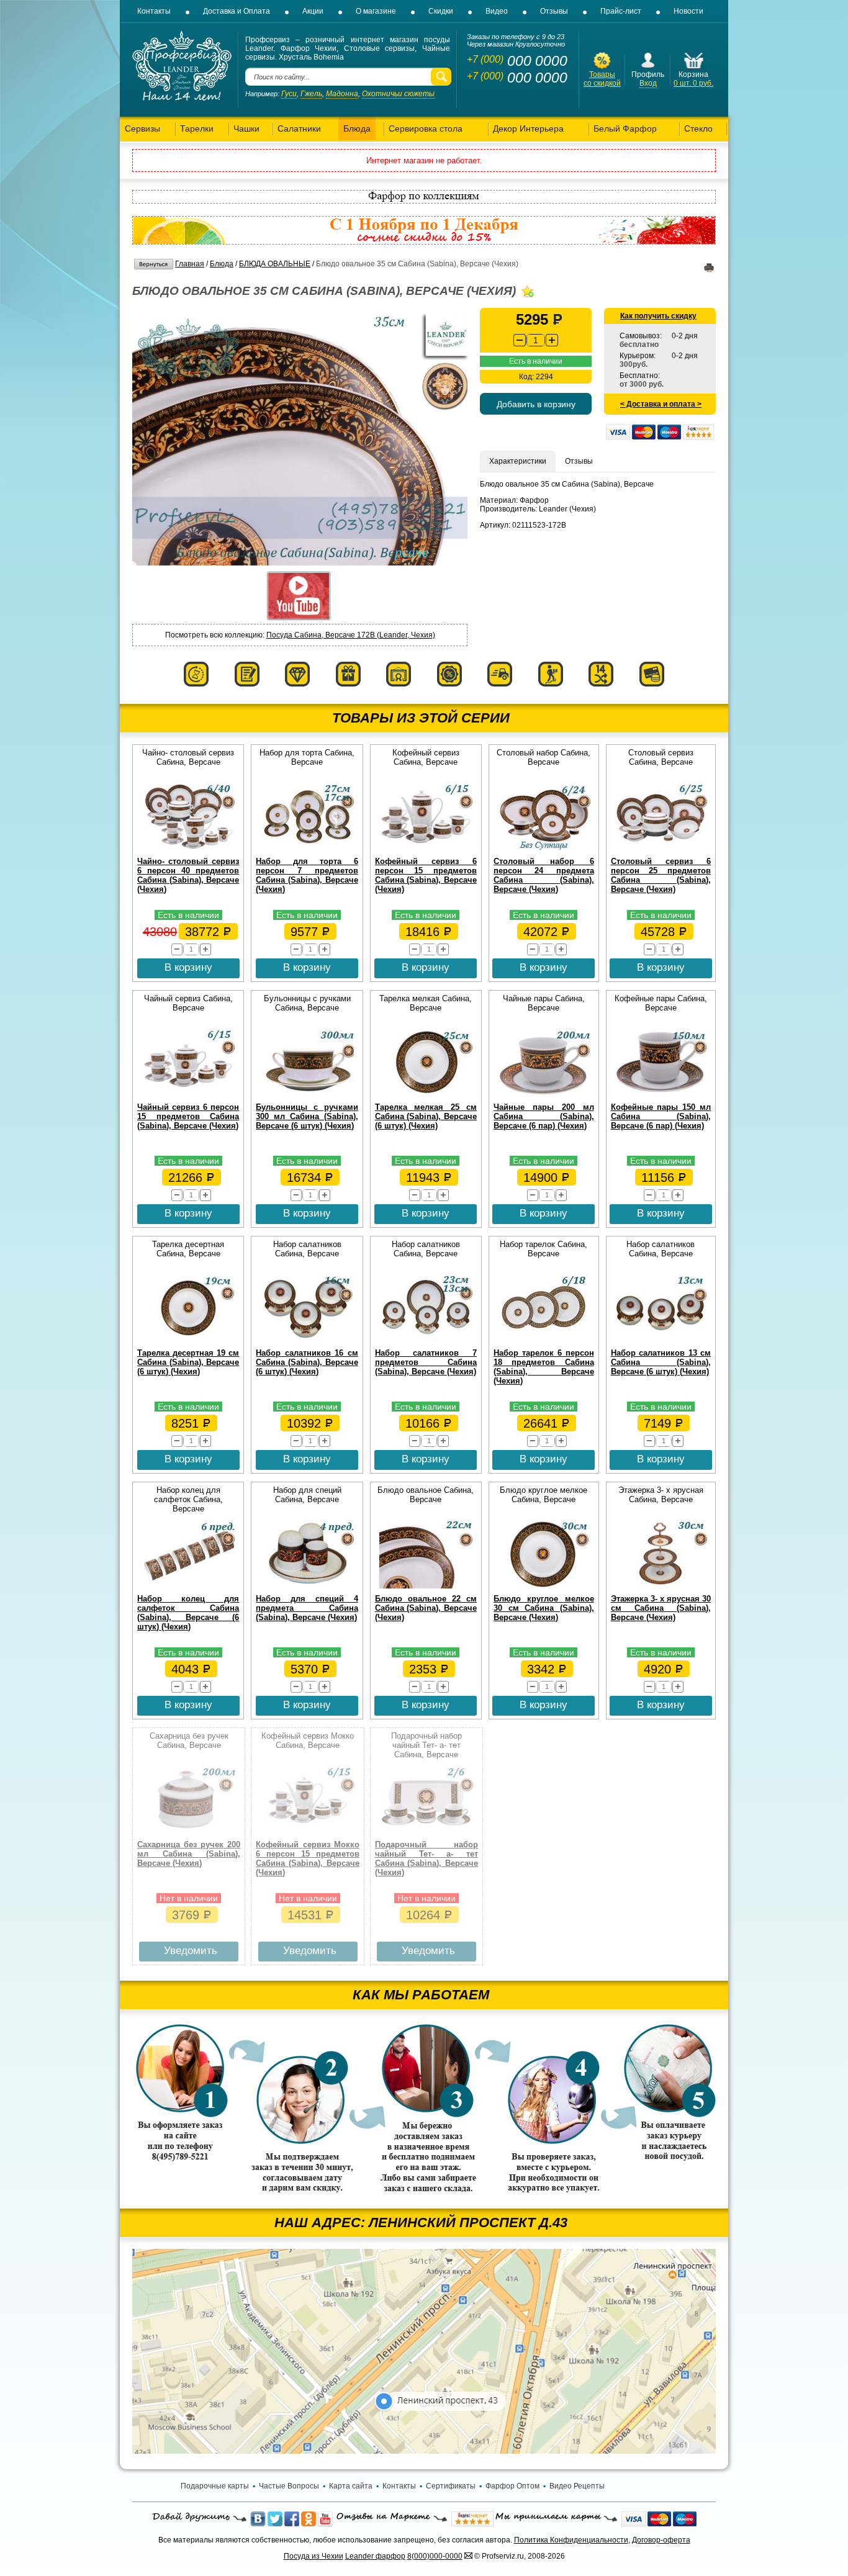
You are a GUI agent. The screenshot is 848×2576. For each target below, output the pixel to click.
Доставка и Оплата (237, 11)
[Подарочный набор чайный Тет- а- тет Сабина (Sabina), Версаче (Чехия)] (426, 1832)
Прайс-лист (621, 11)
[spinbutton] (536, 340)
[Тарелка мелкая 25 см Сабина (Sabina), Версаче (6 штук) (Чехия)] (426, 1094)
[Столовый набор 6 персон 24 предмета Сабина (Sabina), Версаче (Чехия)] (544, 849)
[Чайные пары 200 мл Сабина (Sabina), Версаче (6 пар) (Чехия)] (544, 1094)
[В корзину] (694, 68)
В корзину (188, 967)
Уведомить (191, 1951)
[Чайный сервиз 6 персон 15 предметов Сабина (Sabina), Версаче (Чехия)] (188, 1094)
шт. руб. (693, 83)
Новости (688, 11)
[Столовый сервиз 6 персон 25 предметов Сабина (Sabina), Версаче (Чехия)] (661, 849)
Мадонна (342, 94)
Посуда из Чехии (313, 2556)
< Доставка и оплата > (661, 404)
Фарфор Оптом (512, 2486)
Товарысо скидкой (602, 79)
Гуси (289, 94)
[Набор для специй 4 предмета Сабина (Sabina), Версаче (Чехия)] (307, 1586)
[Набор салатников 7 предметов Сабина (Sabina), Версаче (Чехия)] (426, 1340)
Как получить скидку (658, 316)
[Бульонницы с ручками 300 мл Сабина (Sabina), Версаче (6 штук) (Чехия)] (307, 1094)
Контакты (154, 11)
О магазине (376, 11)
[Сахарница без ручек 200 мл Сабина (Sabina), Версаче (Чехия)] (189, 1832)
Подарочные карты (215, 2486)
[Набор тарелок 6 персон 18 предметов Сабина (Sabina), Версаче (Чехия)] (544, 1340)
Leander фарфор (375, 2556)
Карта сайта (351, 2486)
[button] (552, 340)
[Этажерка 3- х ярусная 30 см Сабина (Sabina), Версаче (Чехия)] (661, 1586)
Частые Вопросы (289, 2486)
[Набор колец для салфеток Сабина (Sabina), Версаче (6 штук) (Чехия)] (188, 1586)
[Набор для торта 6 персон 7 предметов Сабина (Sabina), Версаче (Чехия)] (307, 849)
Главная (190, 264)
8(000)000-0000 (435, 2556)
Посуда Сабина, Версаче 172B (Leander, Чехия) (351, 635)
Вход (648, 83)
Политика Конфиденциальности (571, 2540)
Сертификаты (451, 2486)
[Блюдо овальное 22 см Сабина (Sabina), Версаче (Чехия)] (426, 1586)
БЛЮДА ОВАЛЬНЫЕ (275, 264)
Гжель (311, 94)
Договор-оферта (661, 2540)
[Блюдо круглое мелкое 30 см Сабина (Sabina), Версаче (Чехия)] (544, 1586)
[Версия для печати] (709, 270)
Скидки (441, 11)
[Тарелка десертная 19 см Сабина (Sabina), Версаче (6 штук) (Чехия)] (188, 1340)
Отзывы (554, 11)
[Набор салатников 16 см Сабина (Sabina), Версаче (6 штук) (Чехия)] (307, 1340)
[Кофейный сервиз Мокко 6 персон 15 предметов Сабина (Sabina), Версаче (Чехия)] (308, 1832)
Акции (313, 11)
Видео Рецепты (577, 2486)
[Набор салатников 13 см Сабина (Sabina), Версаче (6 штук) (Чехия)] (661, 1340)
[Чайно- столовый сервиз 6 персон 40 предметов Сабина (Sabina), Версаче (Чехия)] (188, 849)
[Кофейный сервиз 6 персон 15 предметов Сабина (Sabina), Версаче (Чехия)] (426, 849)
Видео (497, 11)
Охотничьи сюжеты (398, 94)
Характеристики (518, 461)
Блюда (222, 264)
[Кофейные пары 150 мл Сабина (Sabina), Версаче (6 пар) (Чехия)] (661, 1094)
